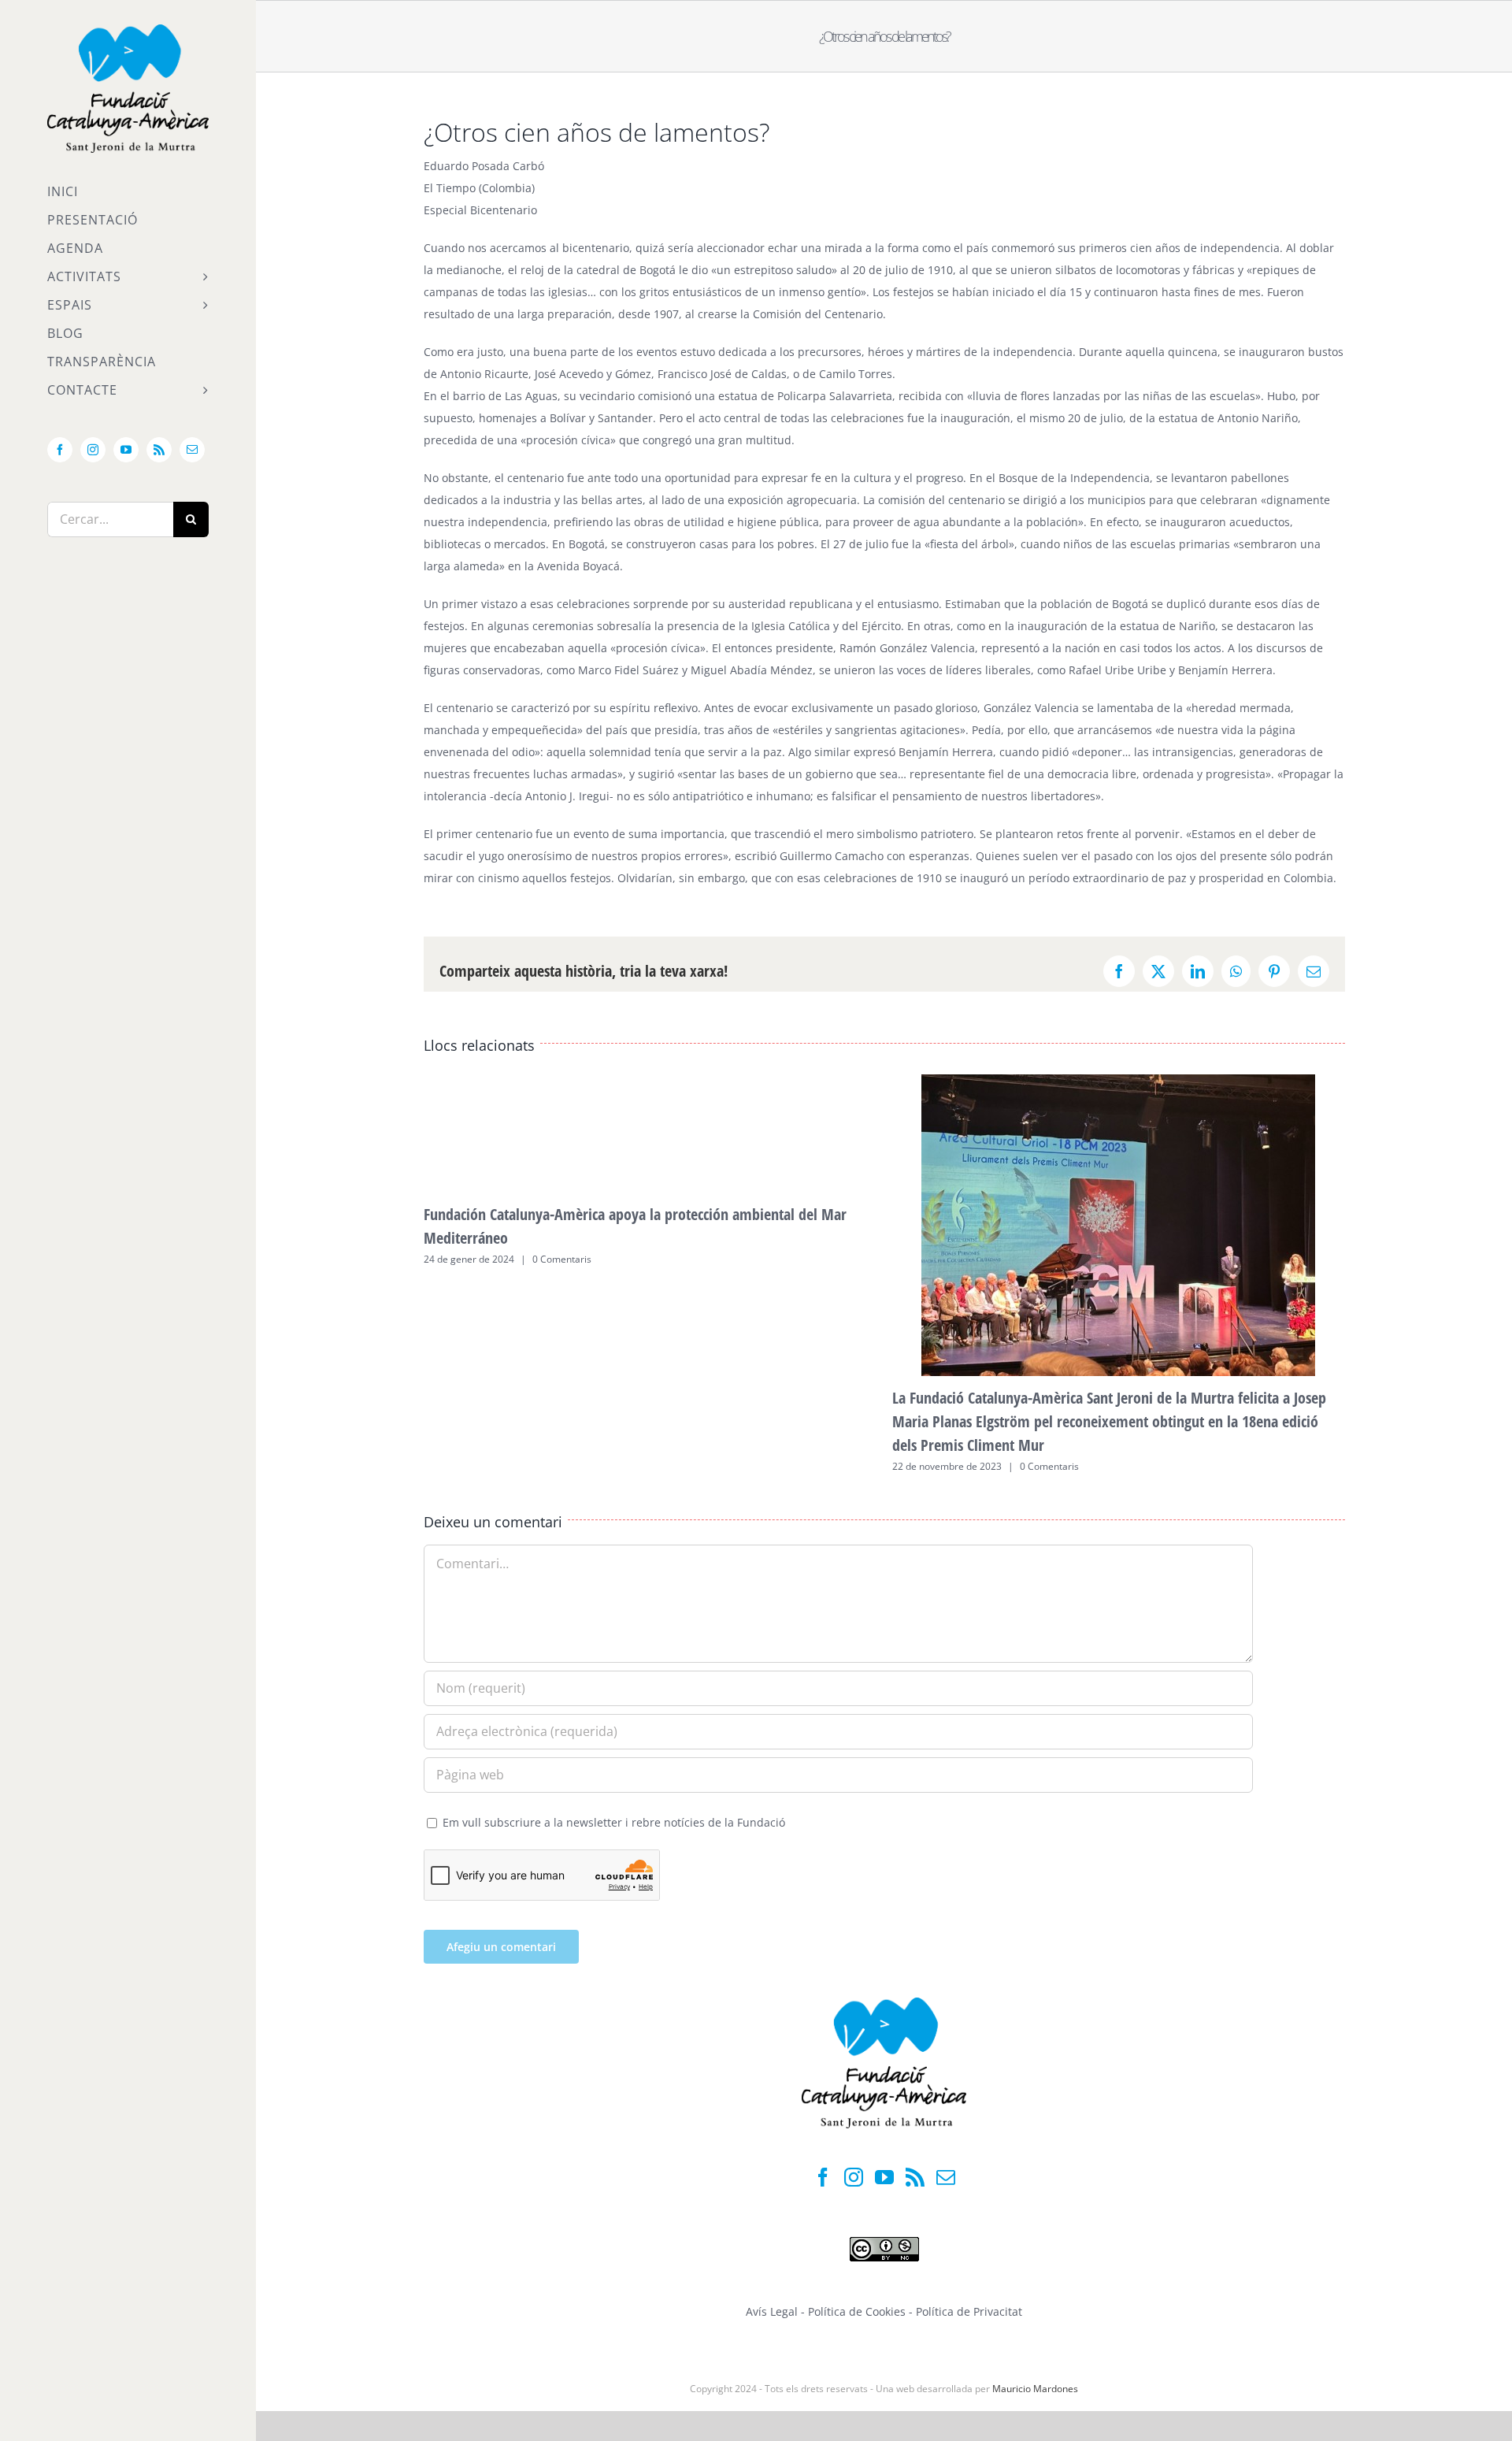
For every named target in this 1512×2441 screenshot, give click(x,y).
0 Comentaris (562, 1259)
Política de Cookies (858, 2311)
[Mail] (946, 2177)
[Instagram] (854, 2177)
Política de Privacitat (969, 2311)
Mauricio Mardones (1035, 2389)
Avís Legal (772, 2311)
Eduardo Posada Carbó (484, 166)
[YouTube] (884, 2177)
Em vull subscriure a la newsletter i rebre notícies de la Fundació (612, 1822)
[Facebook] (823, 2177)
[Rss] (915, 2177)
